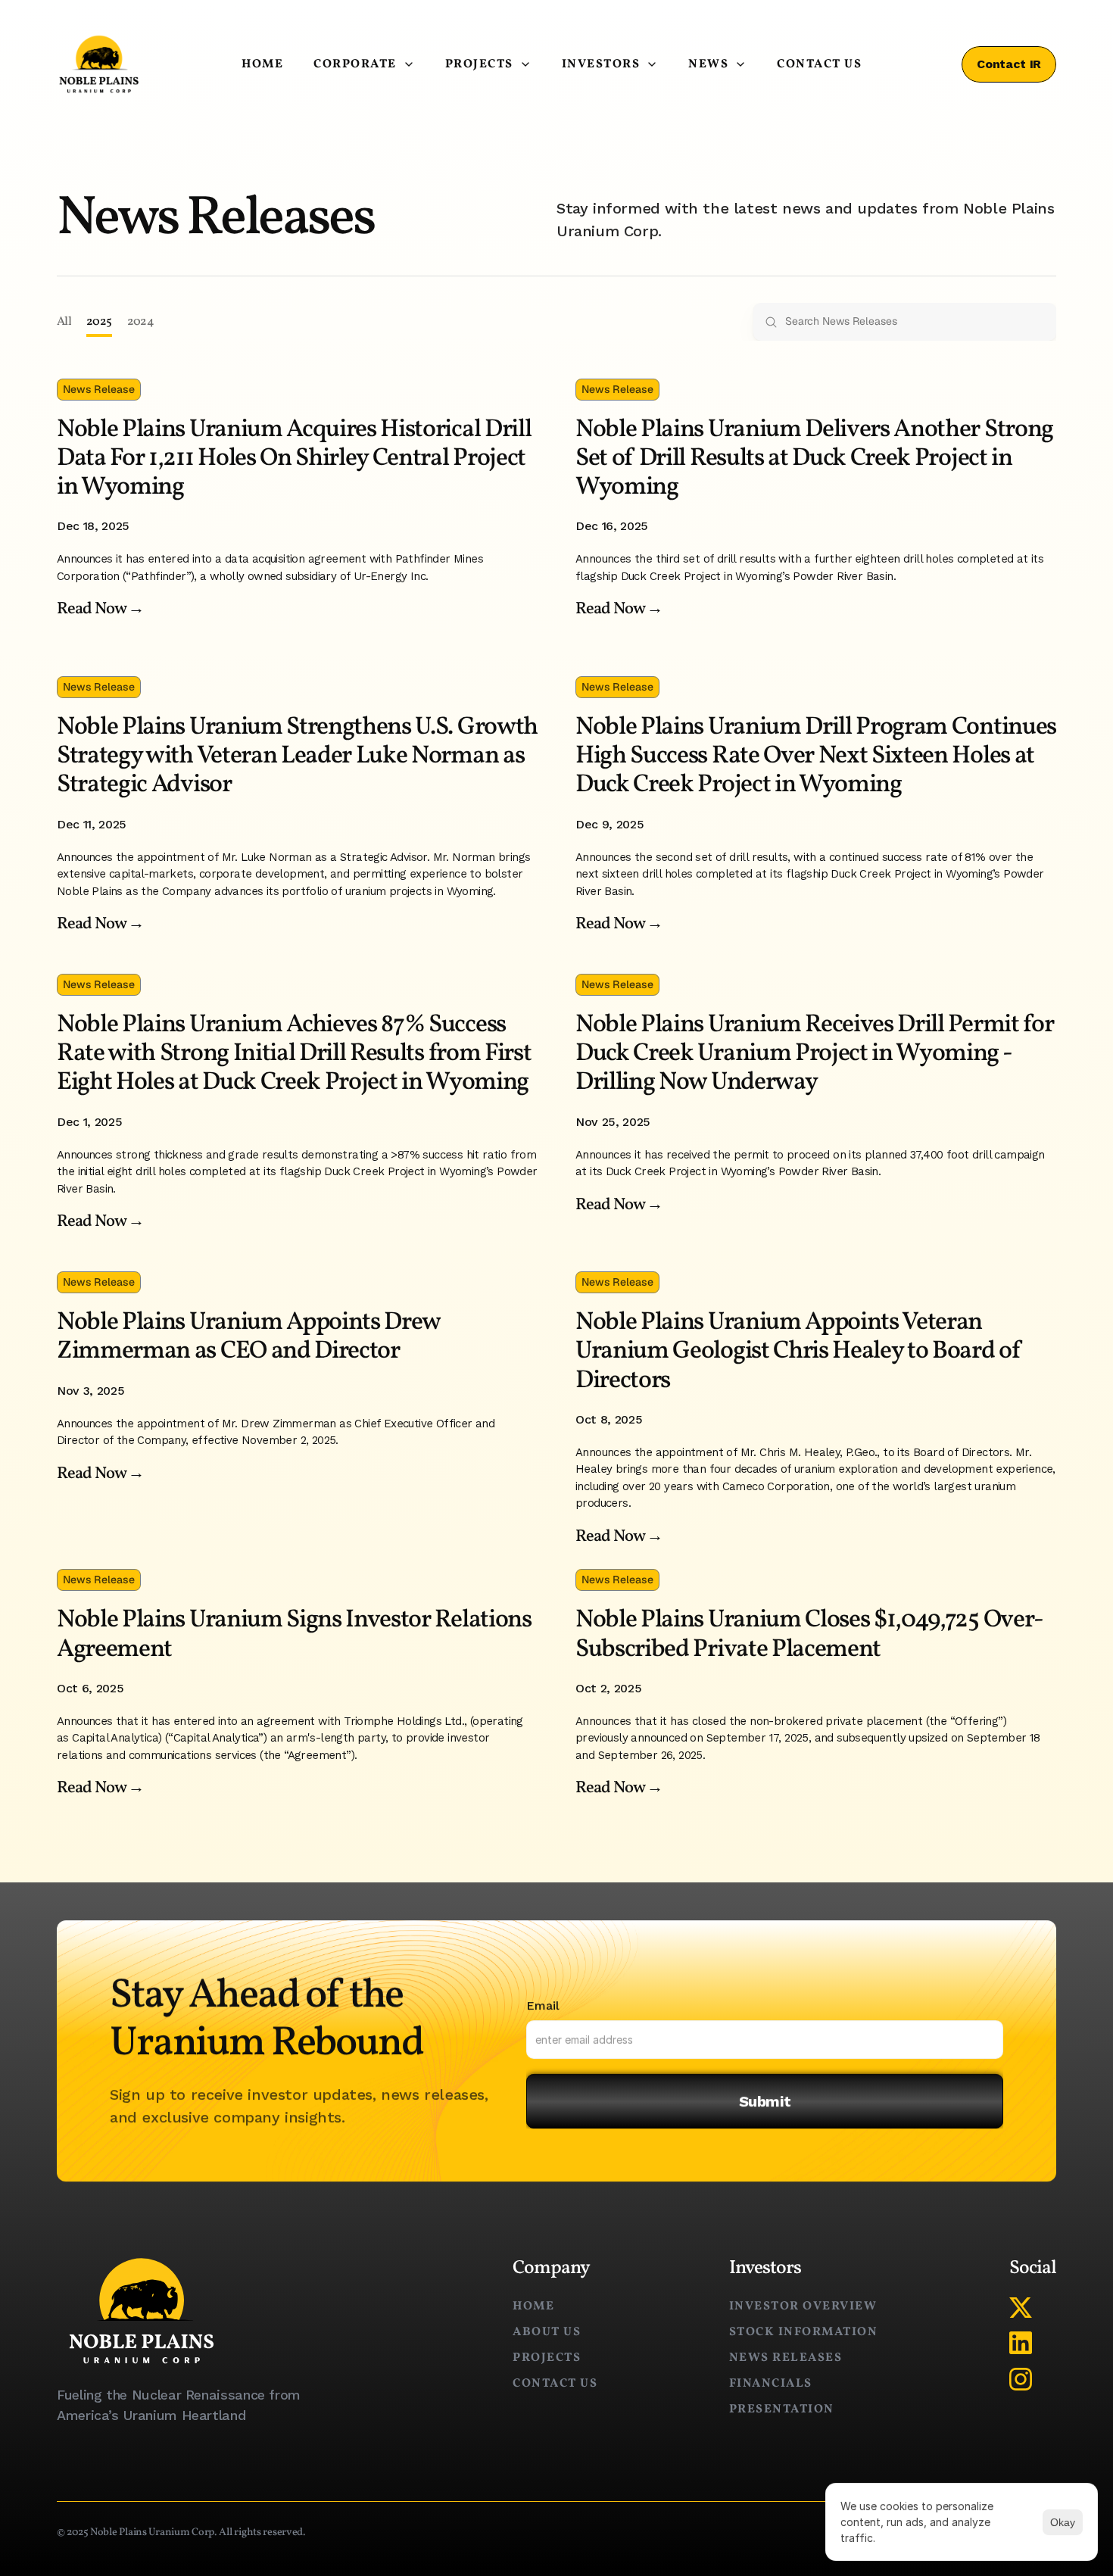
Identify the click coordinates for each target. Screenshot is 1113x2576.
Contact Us (819, 64)
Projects (547, 2358)
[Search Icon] (905, 322)
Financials (771, 2384)
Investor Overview (803, 2306)
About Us (547, 2332)
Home (262, 64)
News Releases (786, 2358)
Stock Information (804, 2332)
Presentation (782, 2409)
